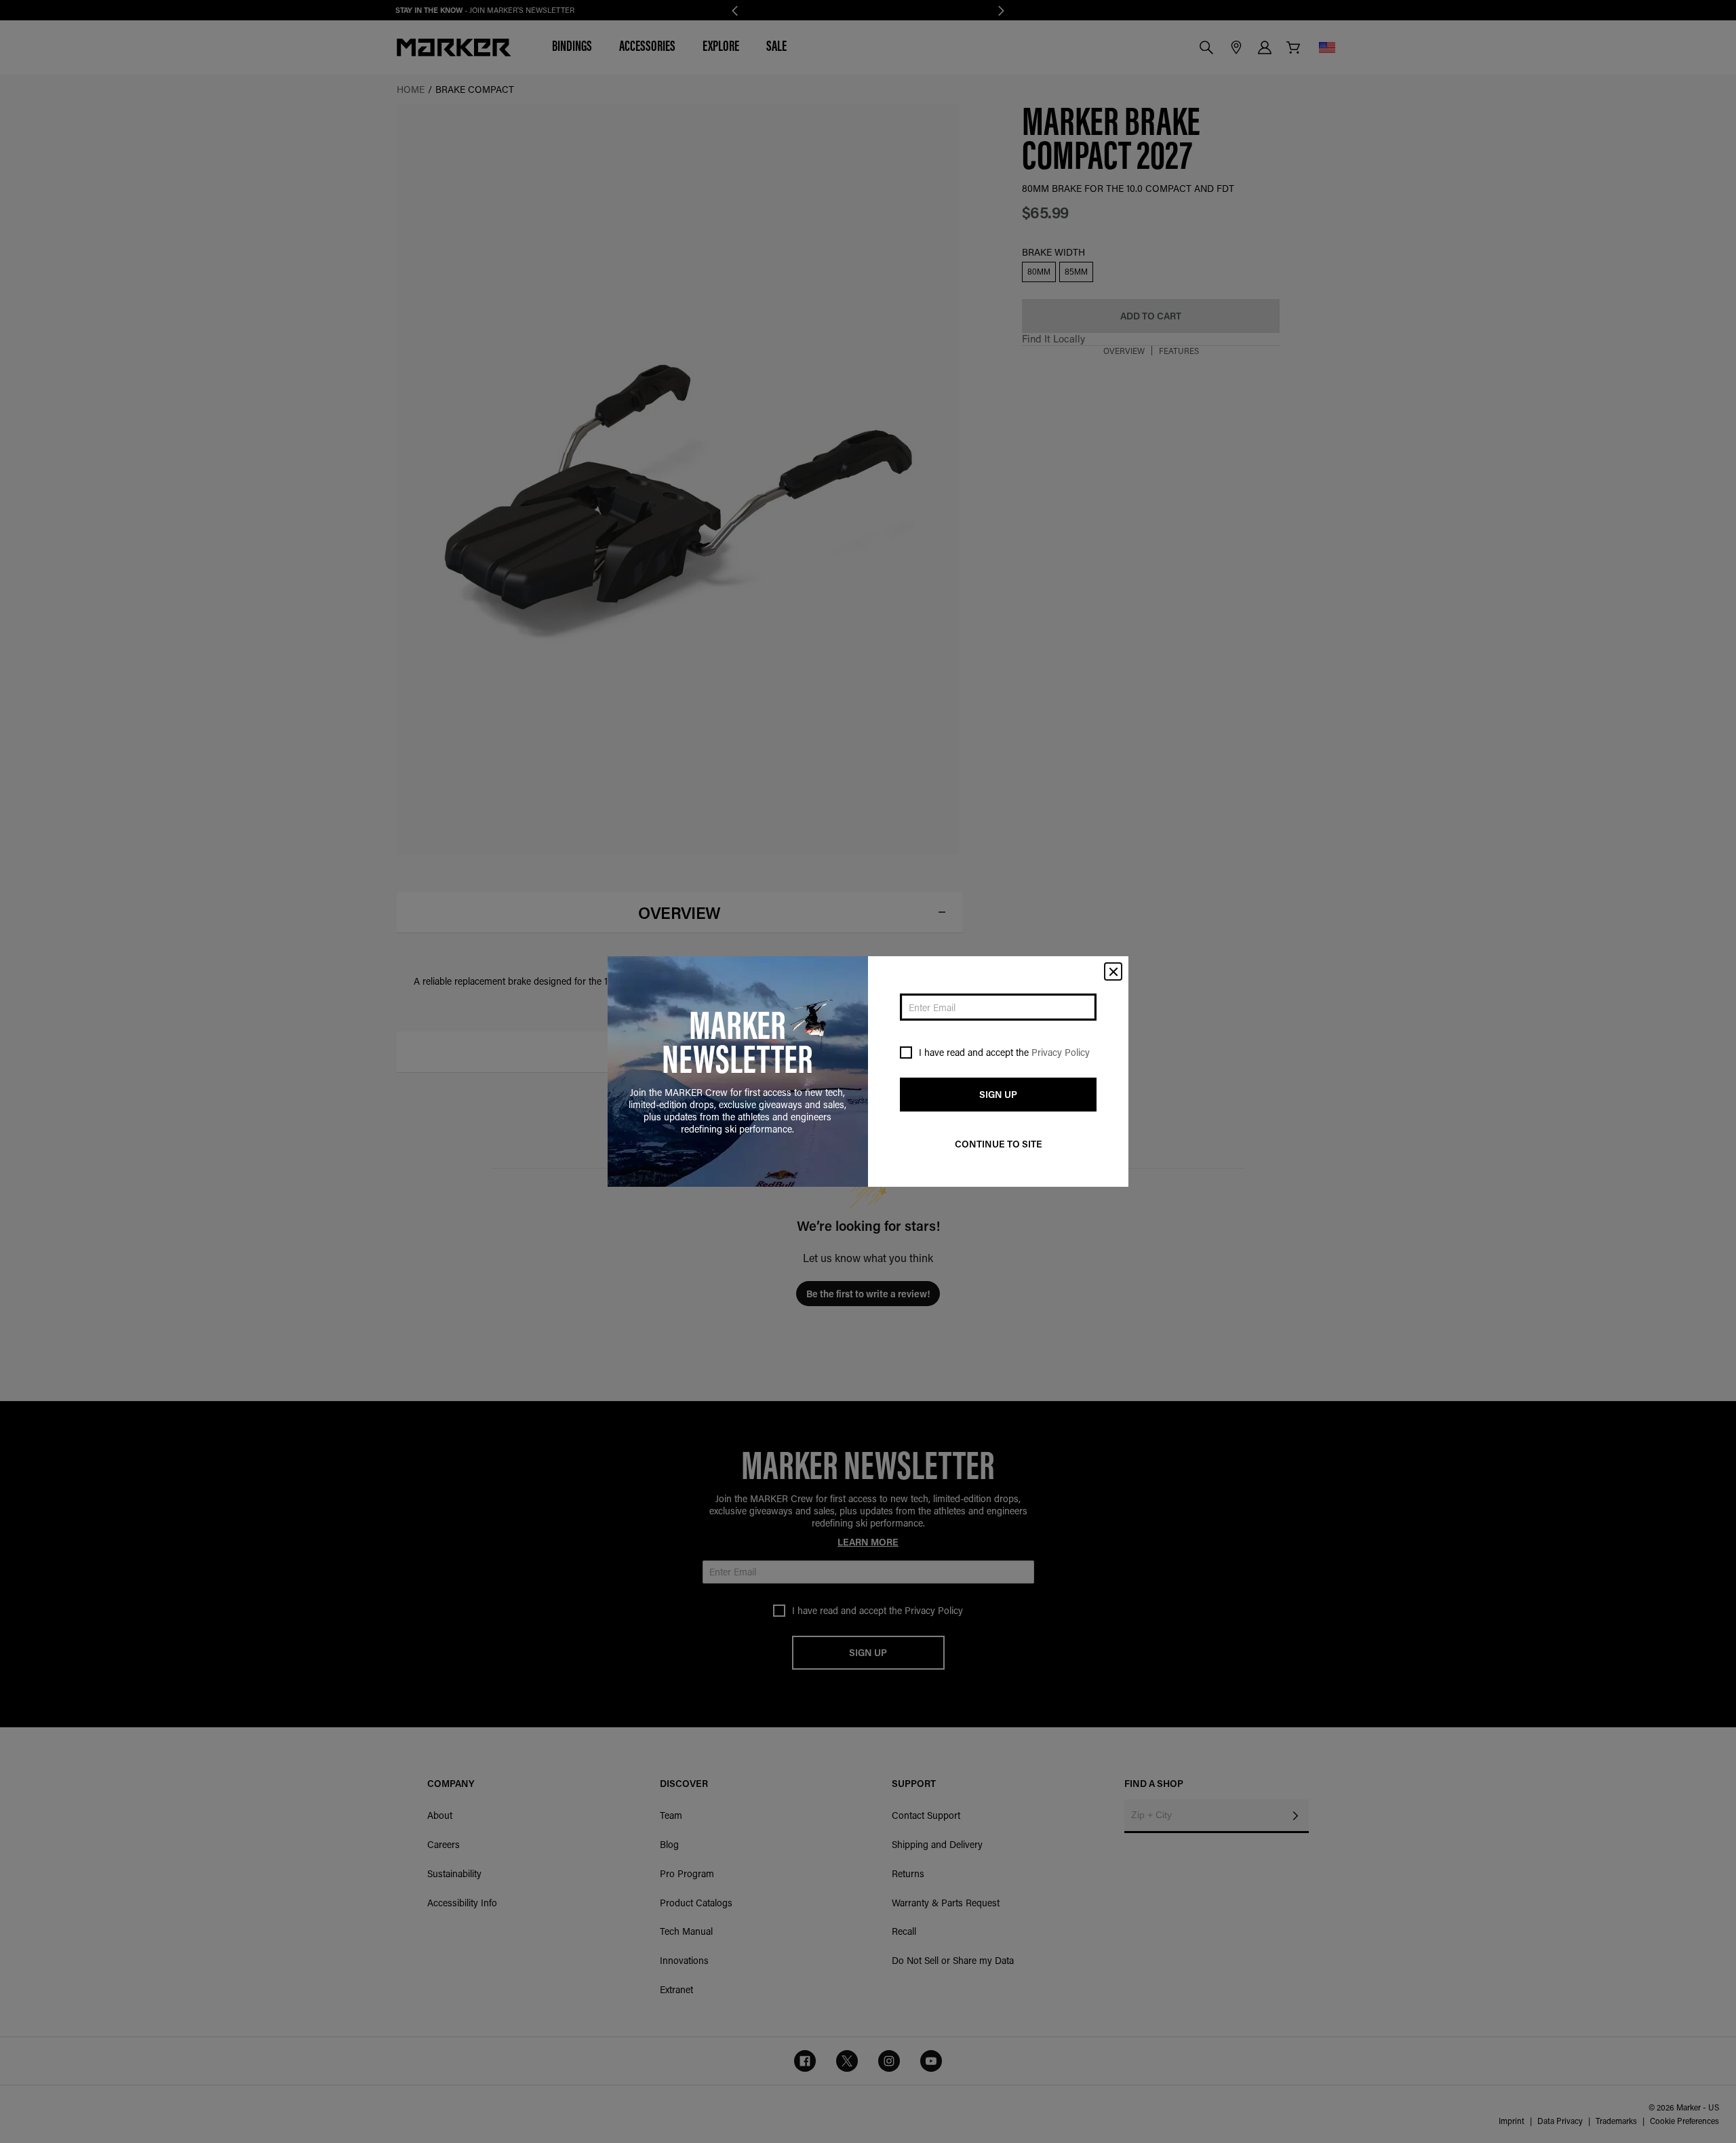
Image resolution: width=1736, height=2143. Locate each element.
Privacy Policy (1061, 1052)
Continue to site (999, 1144)
